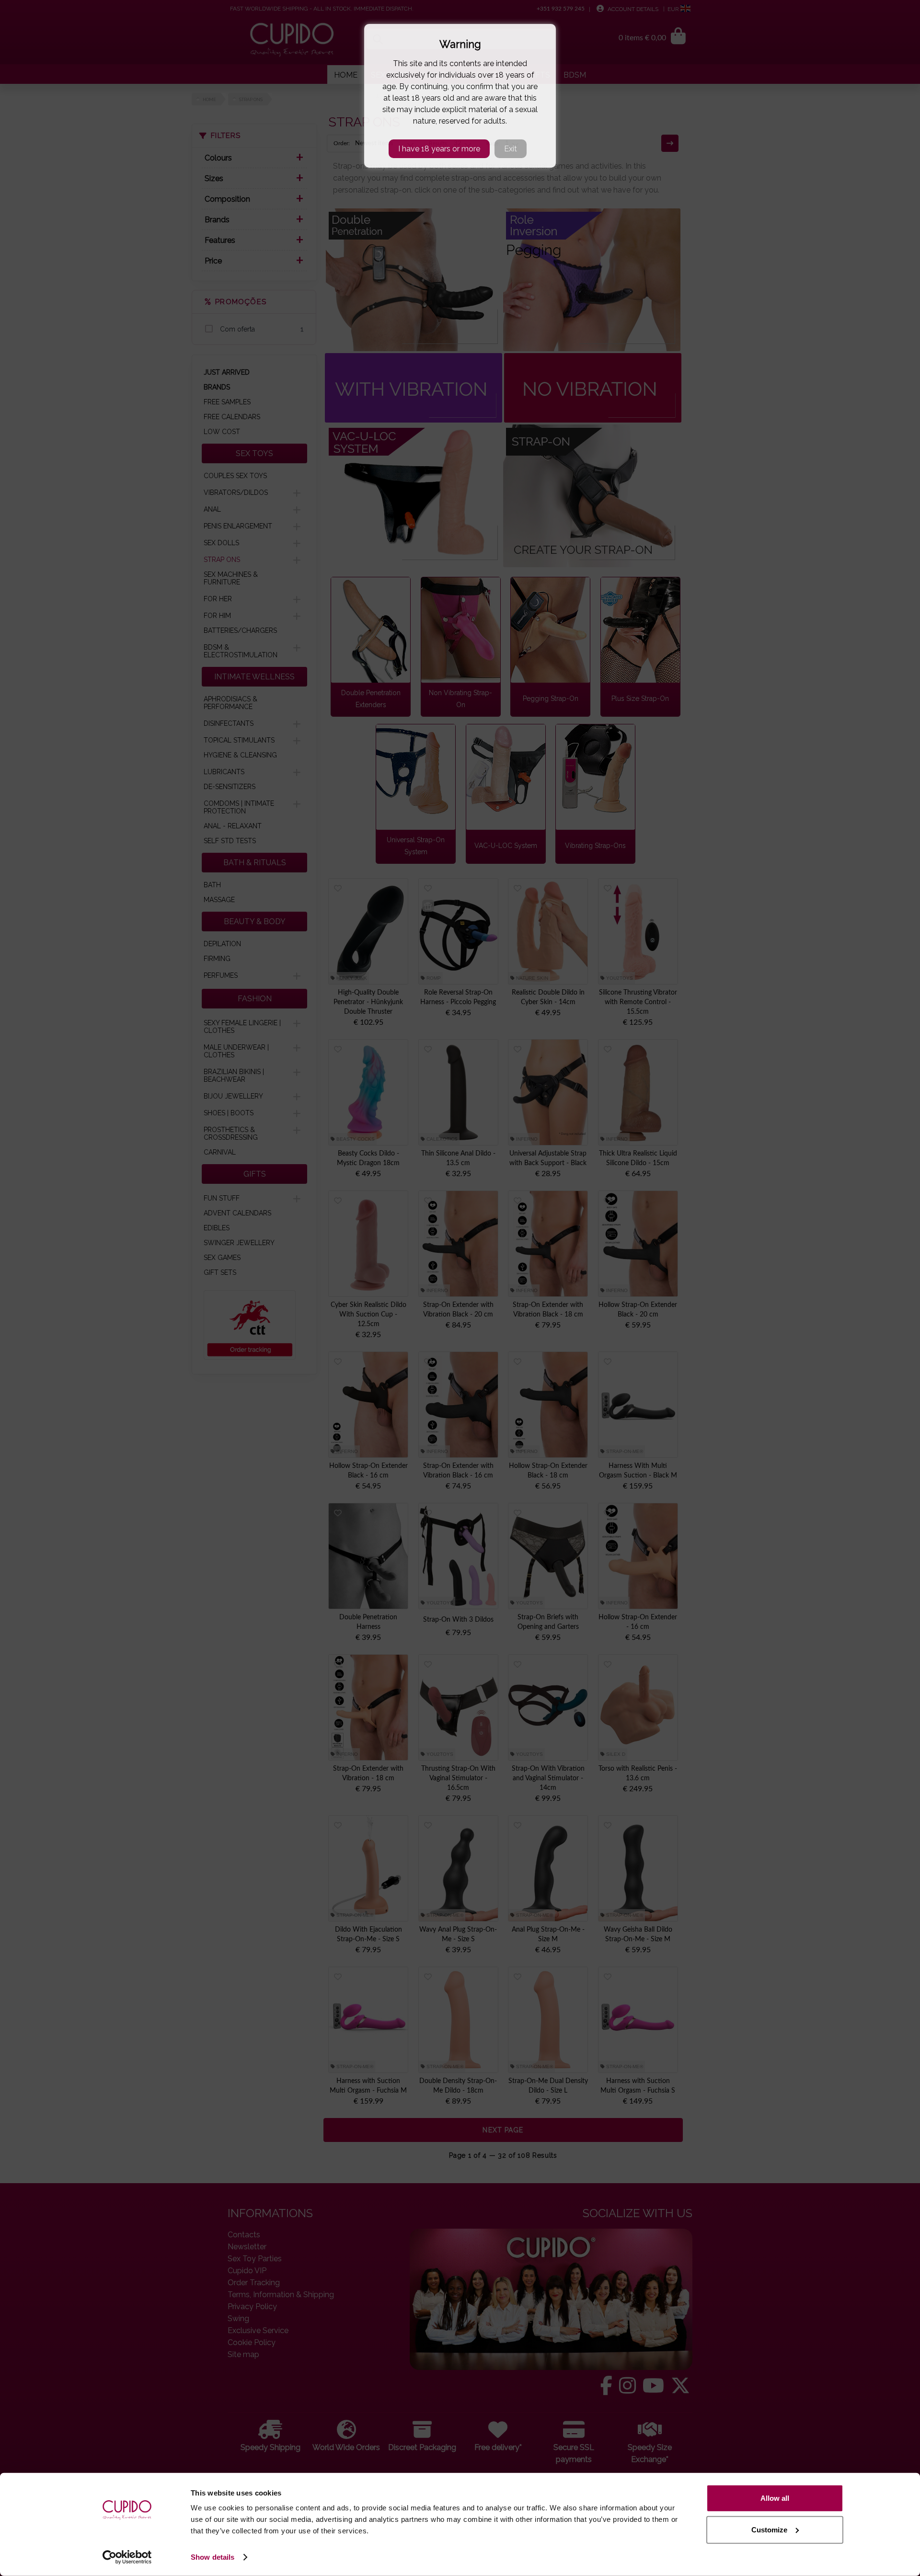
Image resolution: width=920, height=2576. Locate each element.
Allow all (775, 2498)
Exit (511, 149)
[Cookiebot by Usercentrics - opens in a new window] (127, 2557)
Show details (213, 2557)
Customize (769, 2529)
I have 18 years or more (439, 149)
